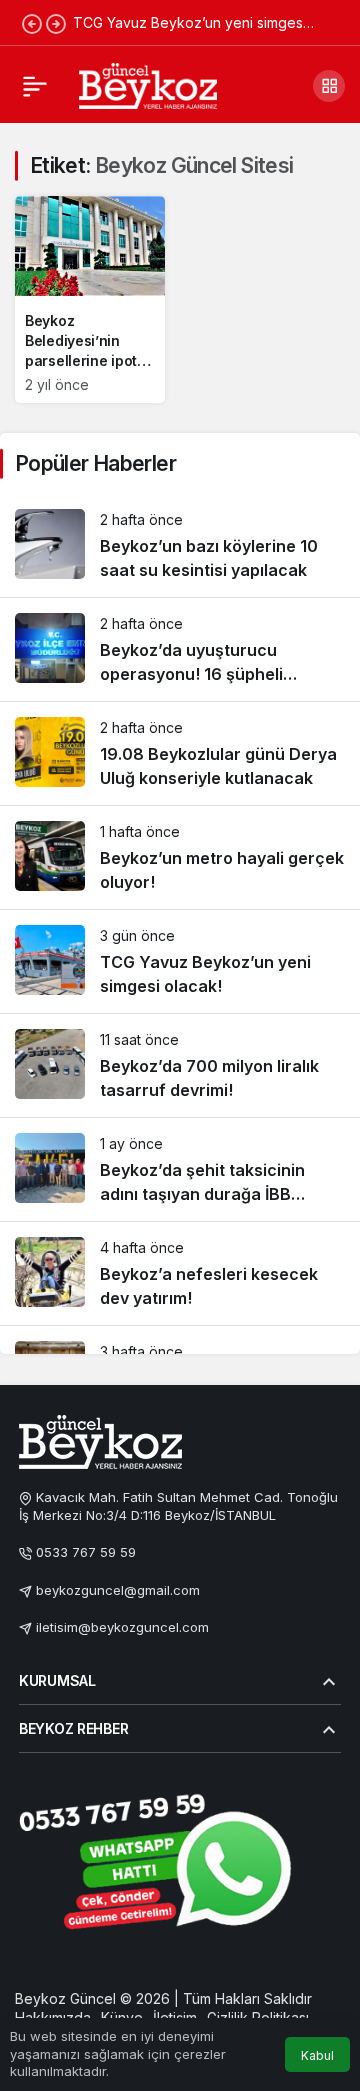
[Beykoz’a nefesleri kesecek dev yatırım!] (180, 1273)
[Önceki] (32, 23)
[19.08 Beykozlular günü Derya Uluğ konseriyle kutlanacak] (180, 753)
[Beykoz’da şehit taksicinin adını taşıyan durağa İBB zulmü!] (180, 1169)
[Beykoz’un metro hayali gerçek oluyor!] (180, 857)
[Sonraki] (56, 23)
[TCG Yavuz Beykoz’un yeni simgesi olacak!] (180, 961)
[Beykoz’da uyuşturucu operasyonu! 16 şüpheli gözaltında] (180, 649)
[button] (329, 86)
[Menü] (35, 86)
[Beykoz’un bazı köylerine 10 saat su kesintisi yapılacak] (180, 545)
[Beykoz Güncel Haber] (148, 84)
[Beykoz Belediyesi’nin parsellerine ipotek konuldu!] (90, 299)
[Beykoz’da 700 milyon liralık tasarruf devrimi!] (180, 1065)
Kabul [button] (317, 2055)
